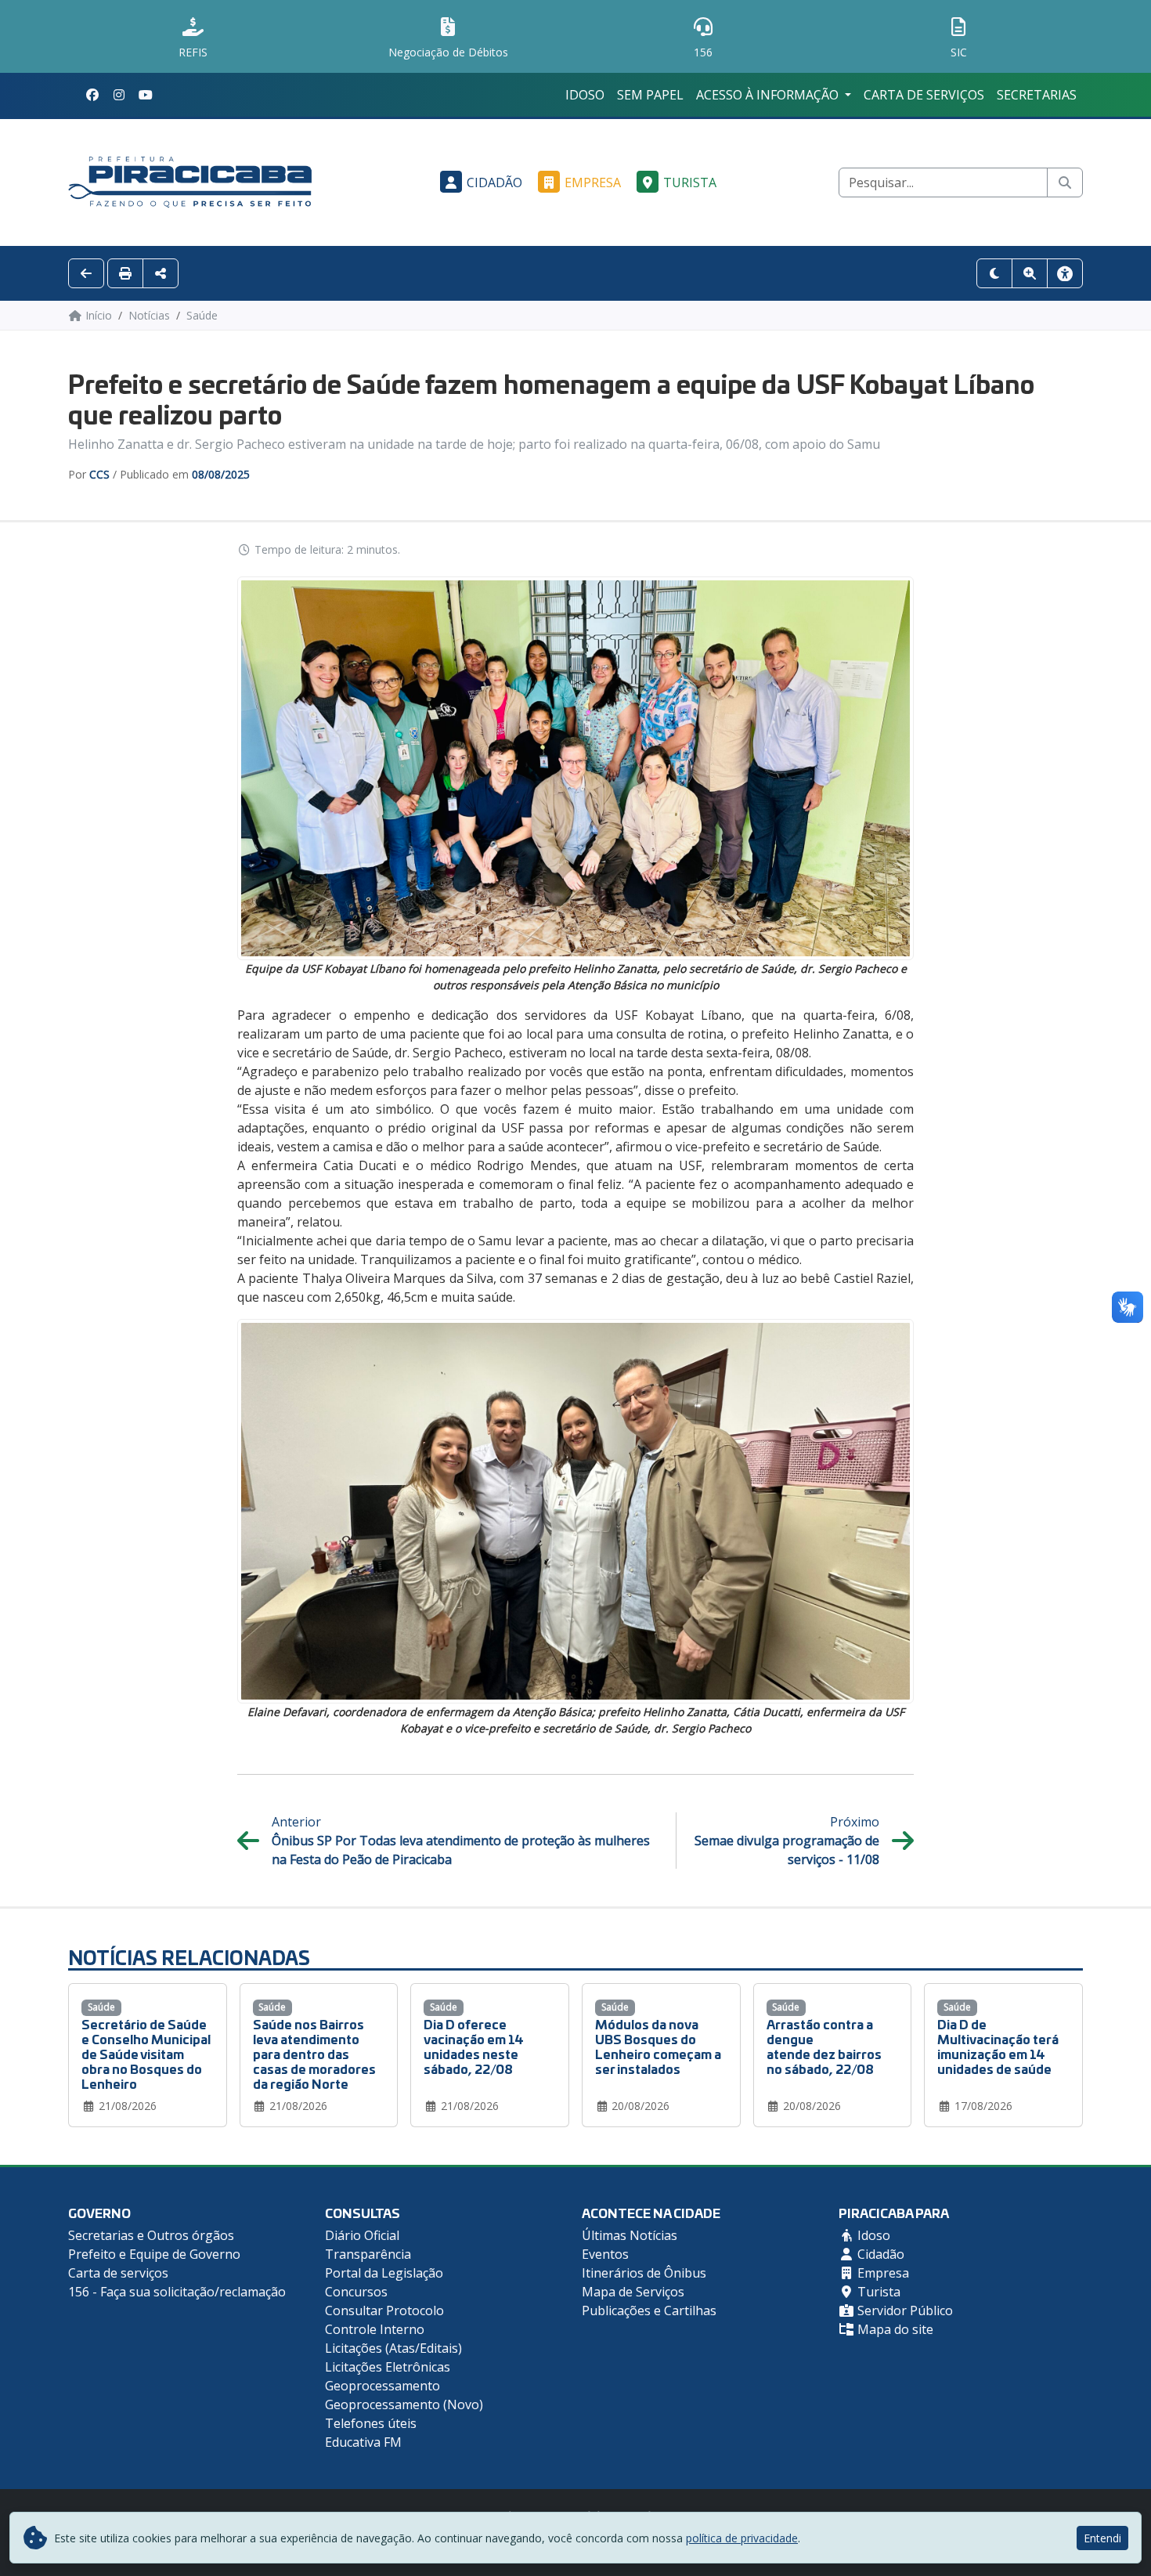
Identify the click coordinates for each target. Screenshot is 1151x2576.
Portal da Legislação (384, 2273)
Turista (690, 182)
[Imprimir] (125, 273)
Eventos (605, 2254)
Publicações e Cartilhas (649, 2310)
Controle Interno (375, 2329)
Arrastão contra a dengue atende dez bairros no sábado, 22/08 (824, 2046)
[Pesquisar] (1065, 182)
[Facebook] (92, 95)
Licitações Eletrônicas (388, 2367)
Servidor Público (904, 2310)
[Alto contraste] (994, 273)
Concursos (356, 2292)
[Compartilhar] (161, 273)
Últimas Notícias (630, 2235)
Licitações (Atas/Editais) (393, 2348)
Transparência (368, 2254)
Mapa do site (894, 2329)
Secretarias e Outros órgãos (151, 2235)
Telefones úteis (371, 2423)
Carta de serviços (924, 95)
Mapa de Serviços (633, 2292)
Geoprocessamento (382, 2386)
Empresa (593, 182)
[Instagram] (119, 95)
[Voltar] (86, 273)
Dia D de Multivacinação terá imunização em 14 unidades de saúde (998, 2046)
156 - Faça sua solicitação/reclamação (177, 2292)
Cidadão (494, 182)
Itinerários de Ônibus (644, 2273)
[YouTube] (146, 95)
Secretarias (1037, 95)
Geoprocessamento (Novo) (404, 2404)
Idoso (585, 95)
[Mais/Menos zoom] (1030, 273)
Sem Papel (650, 95)
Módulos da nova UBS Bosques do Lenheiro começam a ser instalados (658, 2046)
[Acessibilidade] (1065, 273)
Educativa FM (363, 2442)
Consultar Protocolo (384, 2310)
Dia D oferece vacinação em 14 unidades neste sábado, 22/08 (474, 2046)
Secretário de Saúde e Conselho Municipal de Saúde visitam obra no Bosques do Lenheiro (146, 2054)
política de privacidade (742, 2538)
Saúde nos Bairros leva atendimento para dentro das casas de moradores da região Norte (314, 2054)
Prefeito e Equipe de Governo (154, 2254)
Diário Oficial (362, 2235)
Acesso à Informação (769, 95)
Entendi (1102, 2538)
